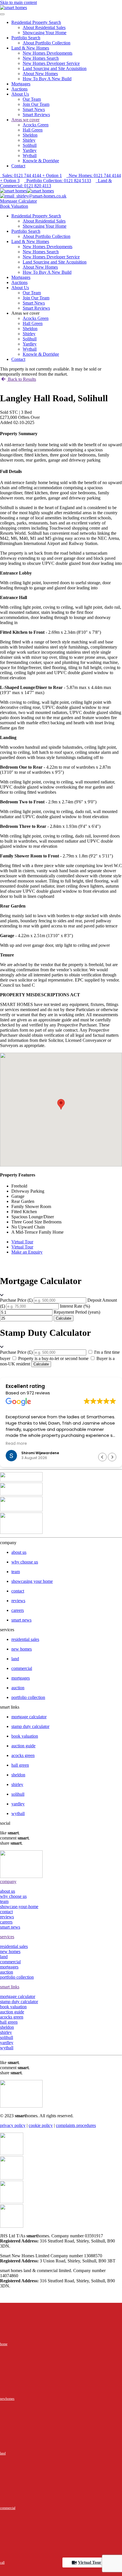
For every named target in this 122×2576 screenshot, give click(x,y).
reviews (7, 1917)
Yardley (30, 150)
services (7, 1937)
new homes (10, 1951)
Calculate (64, 1318)
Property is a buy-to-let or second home (53, 1358)
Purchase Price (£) (16, 1300)
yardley (7, 2043)
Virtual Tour (90, 2562)
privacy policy (13, 2125)
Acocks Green (36, 125)
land (4, 1957)
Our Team (32, 99)
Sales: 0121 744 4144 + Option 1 (31, 175)
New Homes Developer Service (51, 63)
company (8, 1881)
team (4, 1901)
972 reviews (38, 1393)
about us (8, 1891)
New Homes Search (41, 58)
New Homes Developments (48, 53)
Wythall (30, 156)
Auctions (19, 89)
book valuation (13, 2007)
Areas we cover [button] (25, 313)
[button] (112, 1457)
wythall (7, 2048)
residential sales (14, 1946)
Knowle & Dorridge (41, 161)
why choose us (13, 1896)
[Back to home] (13, 8)
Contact (18, 166)
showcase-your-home (19, 1907)
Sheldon (30, 135)
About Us (20, 94)
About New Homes (40, 74)
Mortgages (21, 84)
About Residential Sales (44, 27)
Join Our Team (36, 104)
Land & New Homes (30, 48)
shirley (6, 2032)
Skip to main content (18, 2)
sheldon (7, 2027)
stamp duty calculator (19, 2002)
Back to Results (21, 379)
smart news (21, 1620)
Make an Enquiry (27, 1252)
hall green (9, 2022)
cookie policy (41, 2125)
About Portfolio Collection (47, 43)
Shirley (29, 140)
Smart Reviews (36, 115)
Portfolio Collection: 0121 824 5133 (58, 181)
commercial (10, 1962)
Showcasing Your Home (45, 33)
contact (6, 1912)
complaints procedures (76, 2125)
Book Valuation (14, 206)
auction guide (12, 2012)
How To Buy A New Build (47, 79)
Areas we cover (25, 120)
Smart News (34, 109)
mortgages (9, 1967)
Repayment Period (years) (77, 1312)
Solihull (30, 145)
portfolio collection (17, 1977)
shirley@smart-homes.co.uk (40, 196)
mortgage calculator (18, 1996)
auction (7, 1972)
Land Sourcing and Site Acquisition (55, 68)
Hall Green (33, 130)
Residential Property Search (36, 22)
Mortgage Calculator (18, 201)
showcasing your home (32, 1581)
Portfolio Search (26, 38)
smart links (10, 1987)
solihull (7, 2037)
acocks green (12, 2017)
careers (6, 1922)
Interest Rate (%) (75, 1306)
